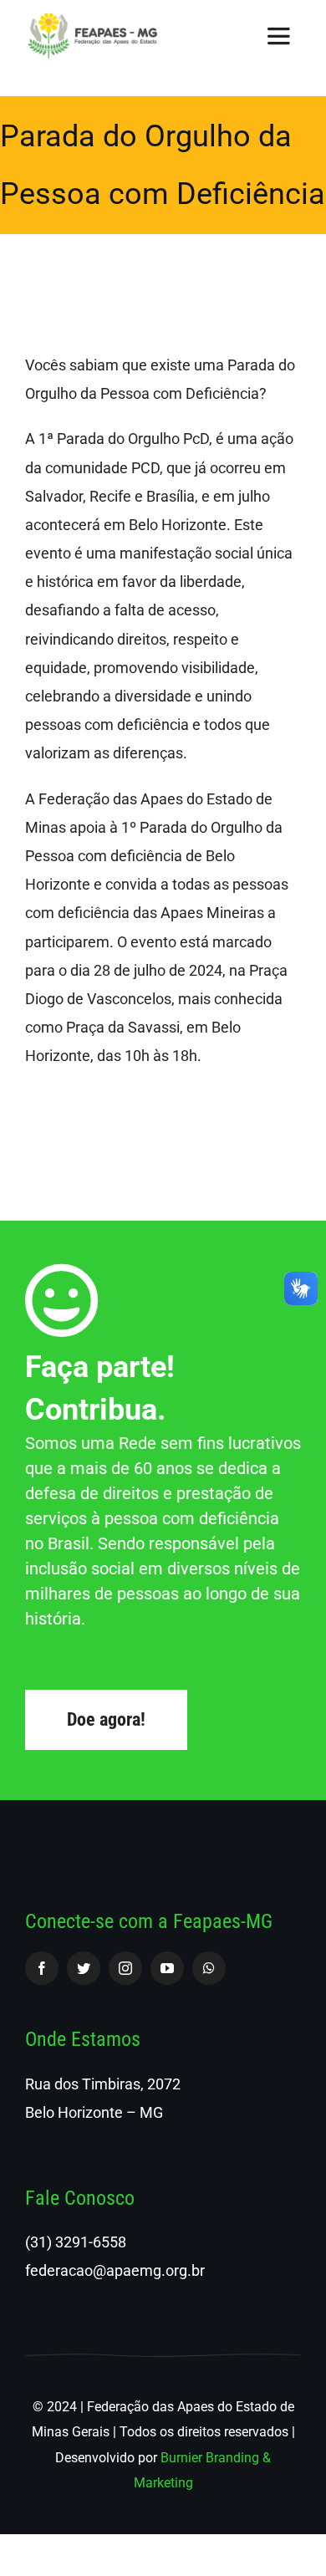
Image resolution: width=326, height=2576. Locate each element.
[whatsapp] (209, 1968)
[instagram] (125, 1968)
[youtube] (167, 1968)
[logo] (92, 20)
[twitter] (84, 1968)
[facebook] (42, 1968)
